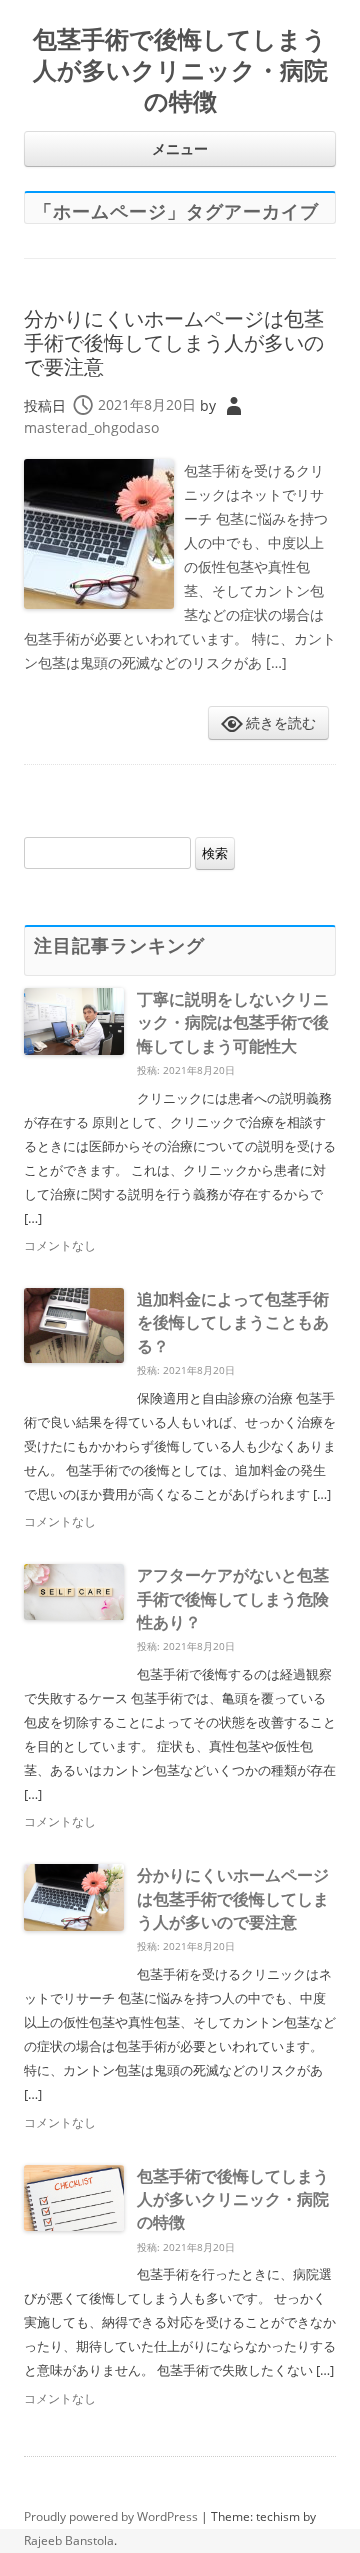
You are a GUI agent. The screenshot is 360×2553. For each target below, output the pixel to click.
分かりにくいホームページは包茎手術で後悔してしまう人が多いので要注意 (174, 342)
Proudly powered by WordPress (111, 2516)
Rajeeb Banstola (69, 2540)
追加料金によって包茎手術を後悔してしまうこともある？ (233, 1322)
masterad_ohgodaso (91, 427)
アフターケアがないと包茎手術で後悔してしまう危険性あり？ (233, 1598)
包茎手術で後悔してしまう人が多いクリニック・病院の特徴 (180, 70)
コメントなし (60, 1245)
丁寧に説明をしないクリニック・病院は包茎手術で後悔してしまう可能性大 (233, 1022)
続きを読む (281, 722)
